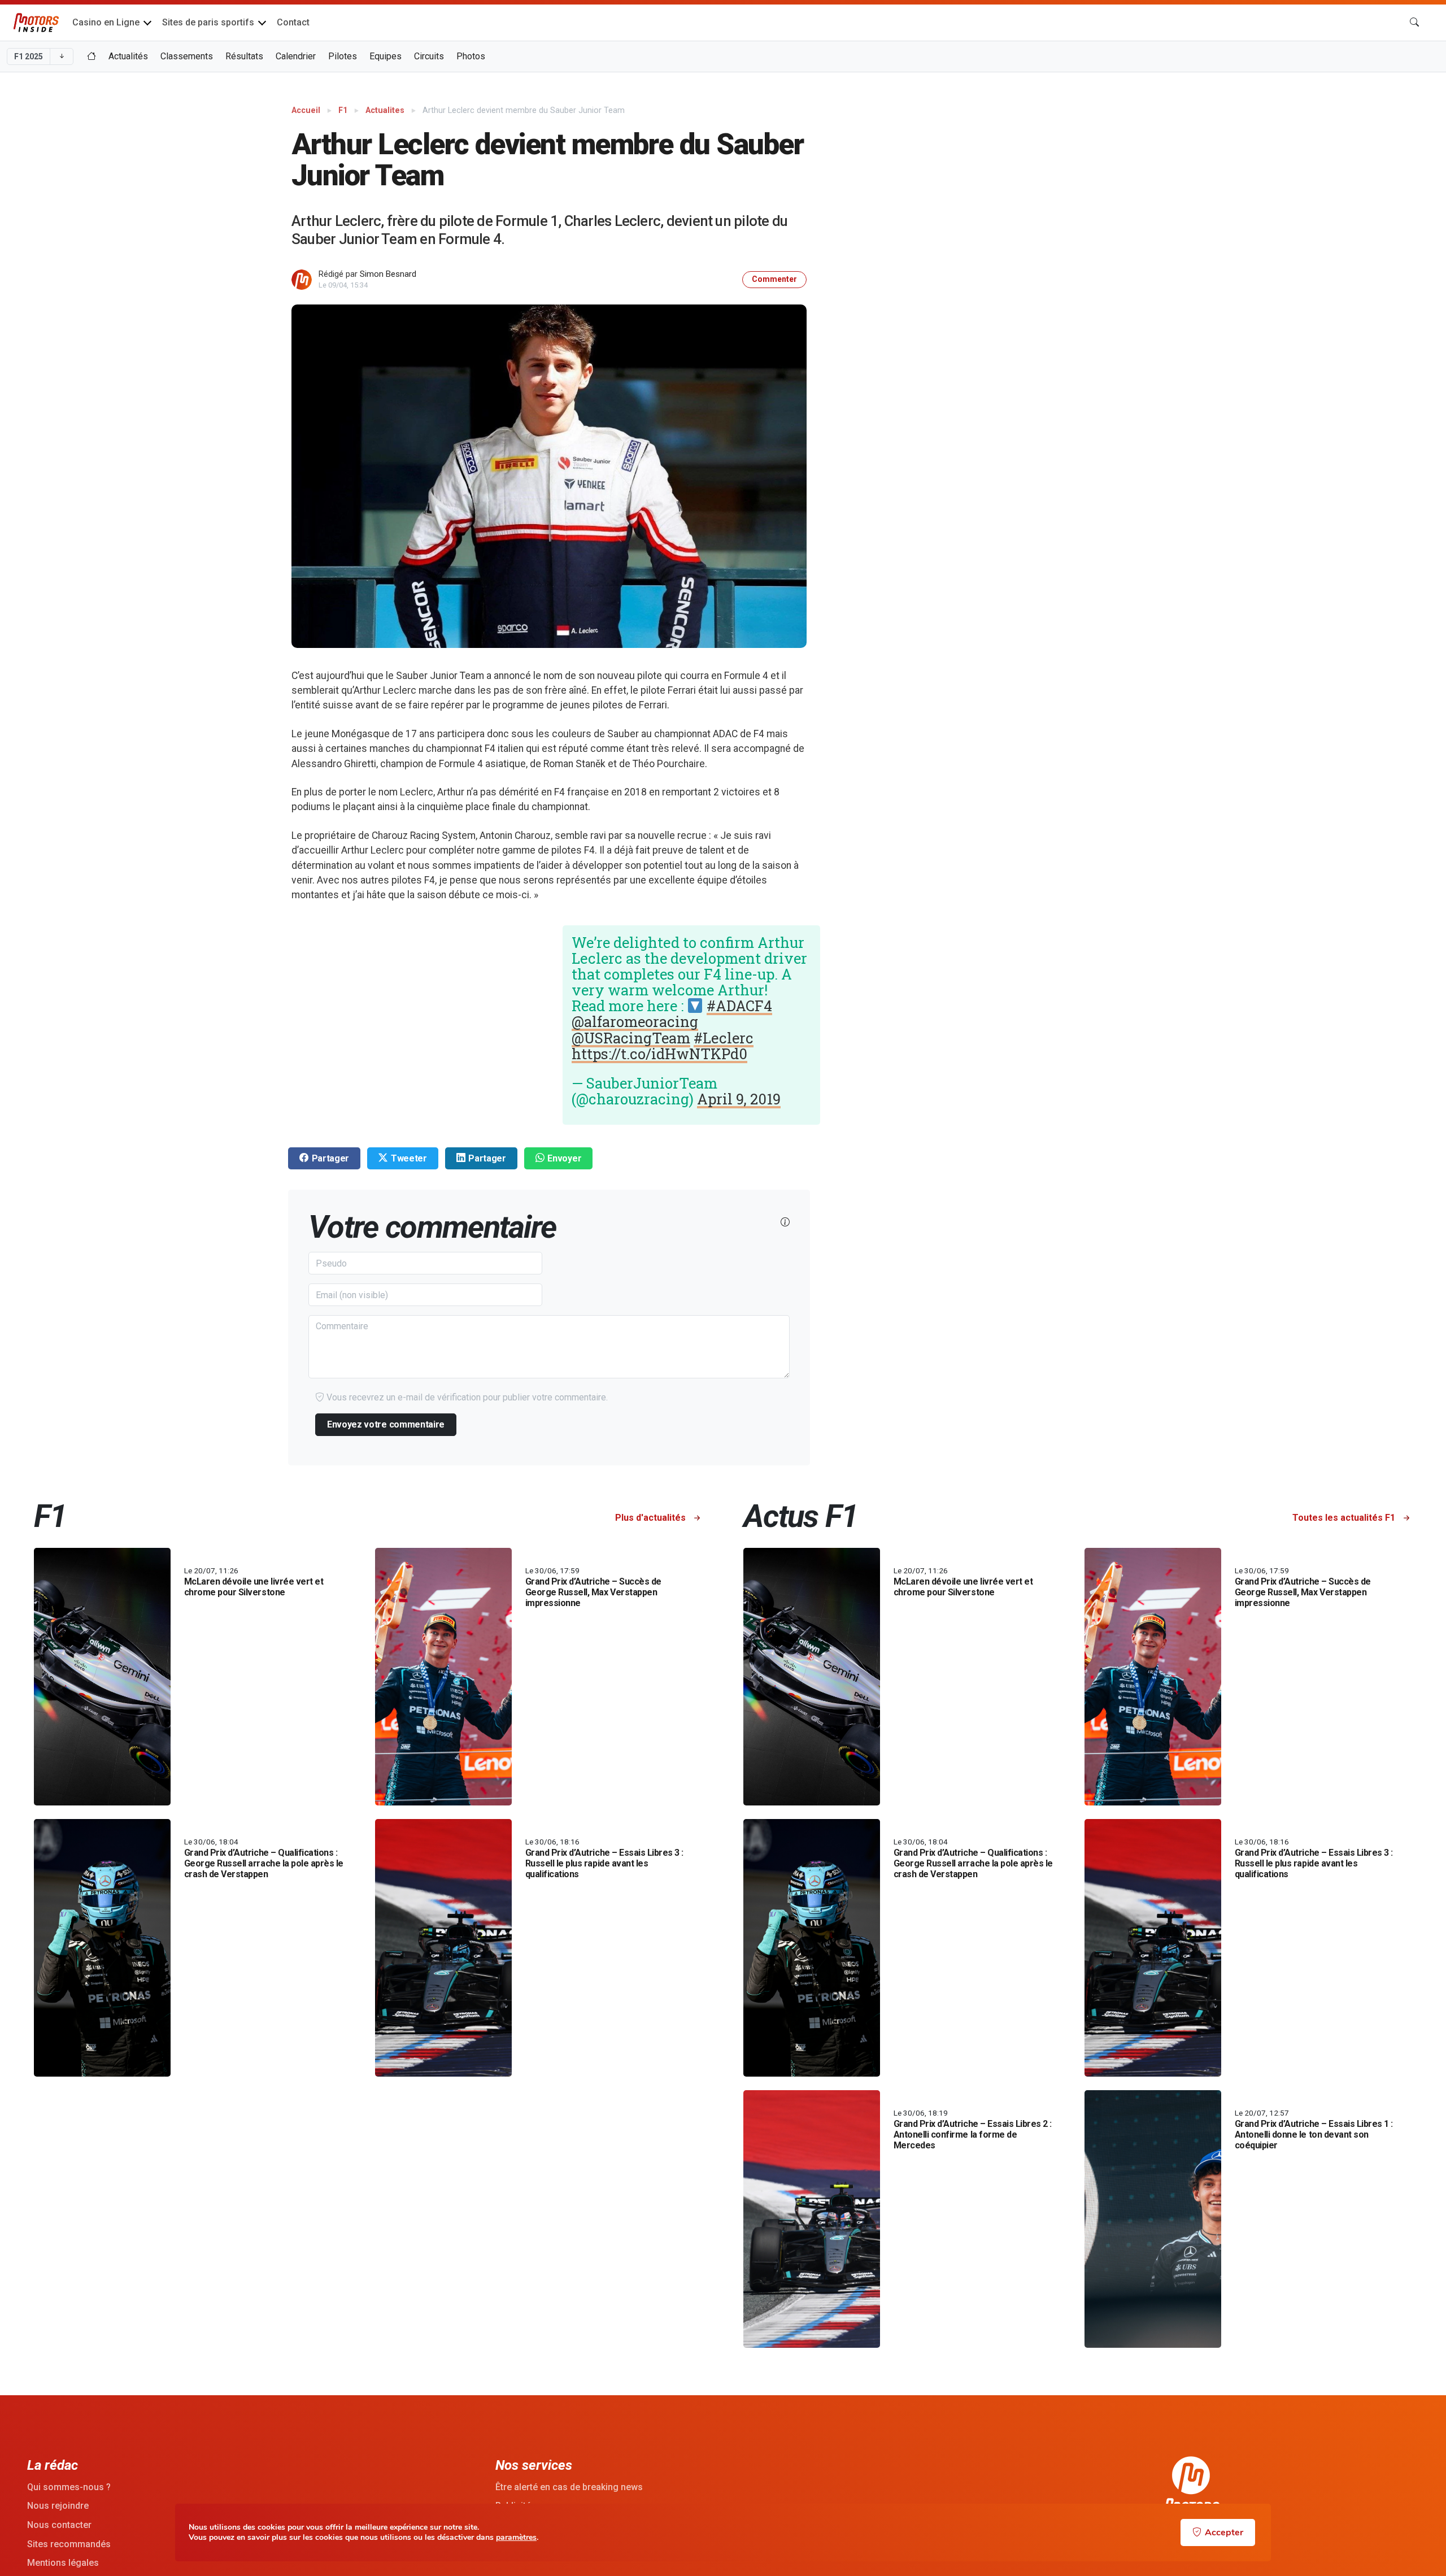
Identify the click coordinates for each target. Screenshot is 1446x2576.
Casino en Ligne (106, 22)
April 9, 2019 (739, 1099)
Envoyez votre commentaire (386, 1424)
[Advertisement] (1245, 179)
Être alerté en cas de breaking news (569, 2487)
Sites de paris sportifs (208, 22)
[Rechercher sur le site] (1414, 23)
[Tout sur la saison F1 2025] (92, 56)
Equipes (386, 56)
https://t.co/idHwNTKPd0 (659, 1054)
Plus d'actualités (652, 1518)
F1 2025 (29, 56)
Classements (187, 56)
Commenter (774, 279)
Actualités (128, 56)
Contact (293, 22)
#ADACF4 (739, 1006)
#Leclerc (724, 1038)
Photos (471, 56)
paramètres (516, 2538)
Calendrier (296, 56)
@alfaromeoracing (635, 1021)
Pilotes (343, 56)
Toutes (1344, 1518)
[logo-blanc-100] (1191, 2488)
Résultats (244, 56)
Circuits (429, 56)
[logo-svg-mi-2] (36, 23)
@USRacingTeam (631, 1038)
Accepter (1224, 2533)
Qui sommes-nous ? (69, 2487)
